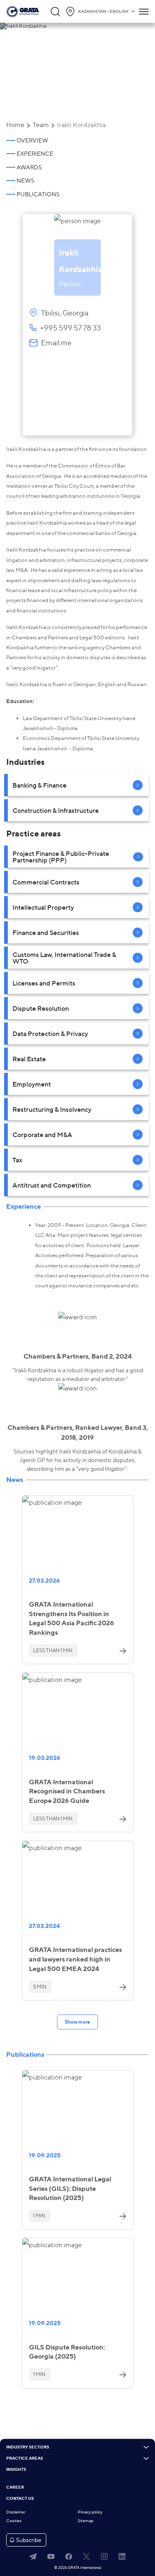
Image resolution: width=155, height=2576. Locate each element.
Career (15, 2487)
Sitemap (86, 2521)
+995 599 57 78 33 (70, 328)
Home (15, 125)
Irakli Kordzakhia (81, 125)
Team (41, 125)
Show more (77, 2022)
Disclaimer (16, 2512)
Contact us (20, 2499)
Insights (16, 2470)
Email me (56, 343)
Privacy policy (90, 2512)
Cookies (14, 2521)
